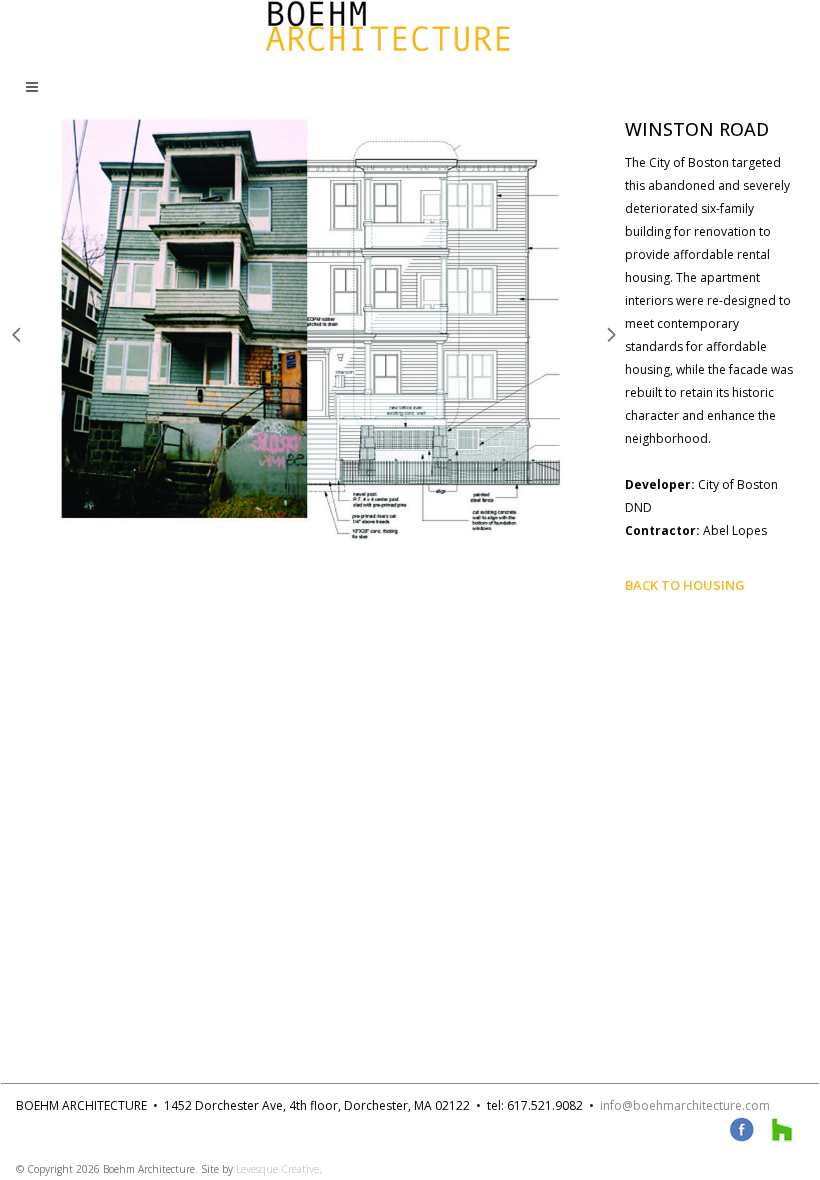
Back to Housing (685, 585)
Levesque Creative (277, 1169)
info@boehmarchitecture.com (685, 1105)
